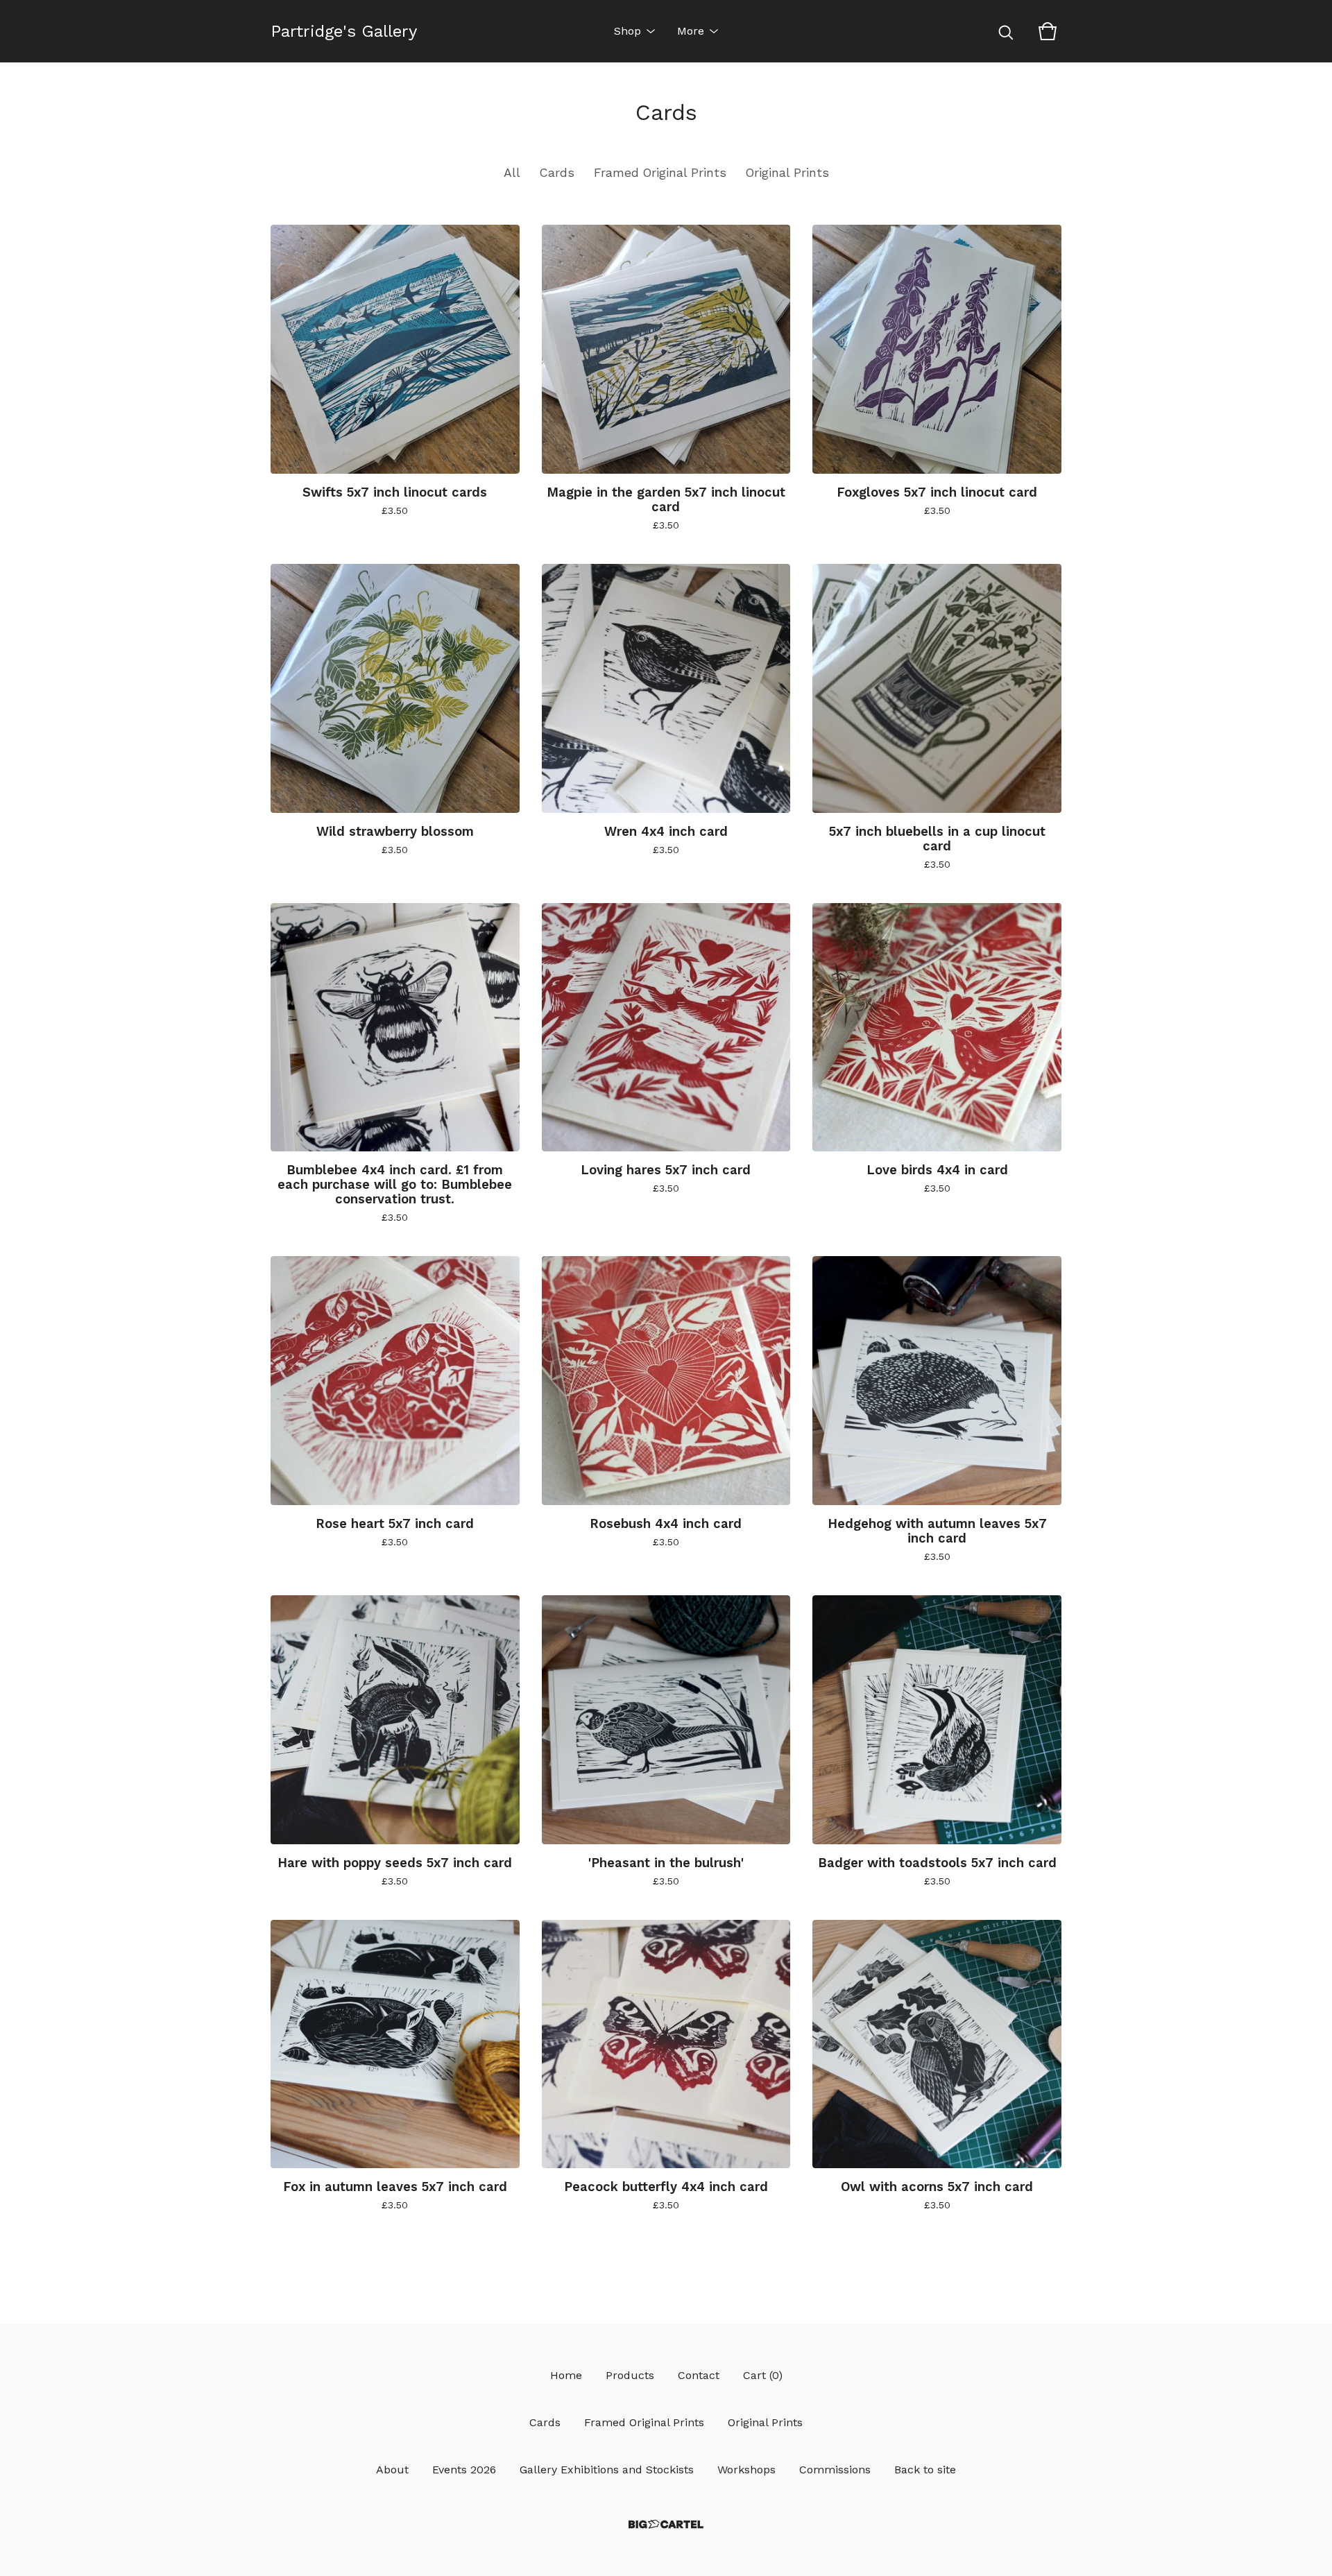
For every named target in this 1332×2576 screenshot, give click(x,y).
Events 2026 (464, 2470)
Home (566, 2375)
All (512, 173)
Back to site (925, 2470)
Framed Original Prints (660, 173)
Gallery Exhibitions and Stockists (607, 2470)
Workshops (746, 2470)
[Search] (1006, 31)
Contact (699, 2375)
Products (630, 2375)
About (392, 2470)
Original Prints (787, 173)
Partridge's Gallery (344, 31)
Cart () (763, 2375)
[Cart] (1048, 31)
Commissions (835, 2470)
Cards (557, 173)
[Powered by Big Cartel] (666, 2524)
